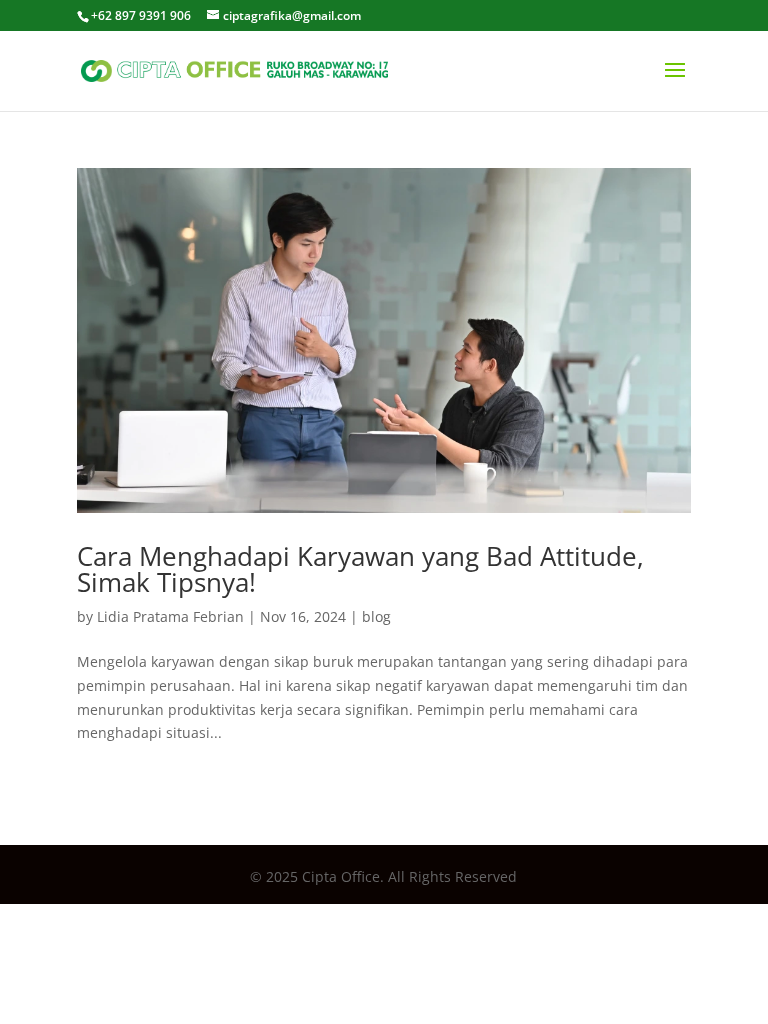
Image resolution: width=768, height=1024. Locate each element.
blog (376, 616)
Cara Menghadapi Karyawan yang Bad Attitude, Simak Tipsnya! (360, 569)
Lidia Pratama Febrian (170, 616)
